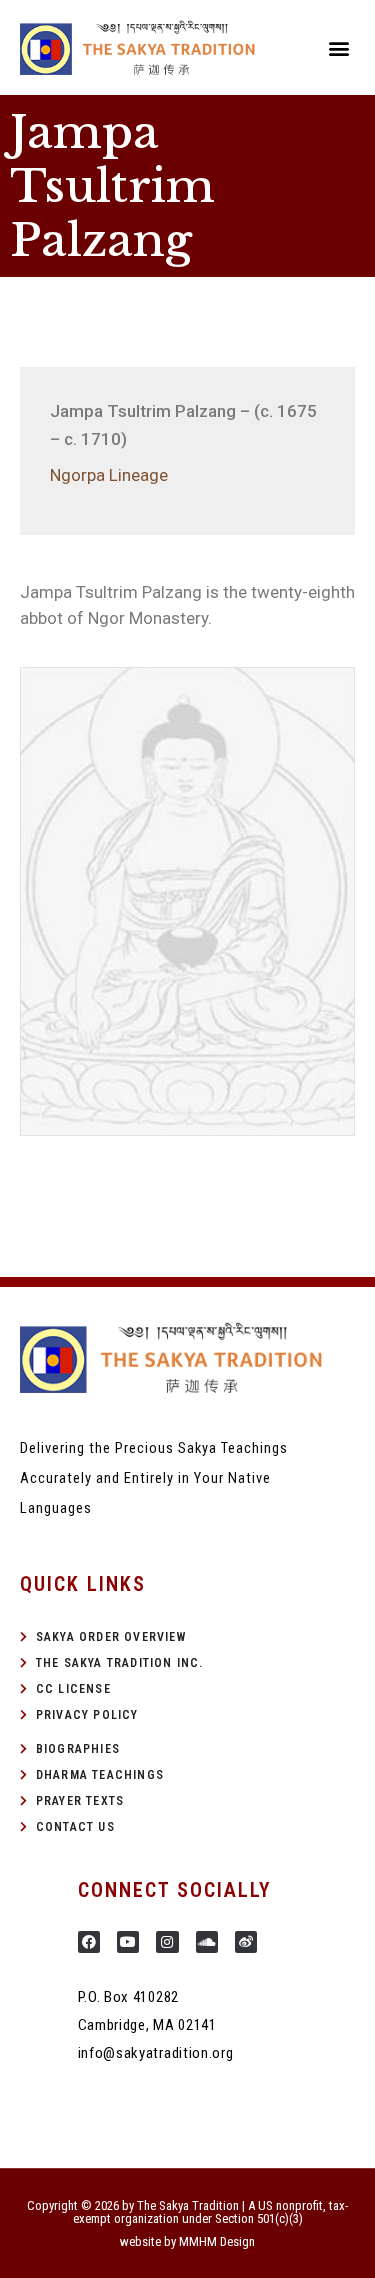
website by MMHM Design (187, 2241)
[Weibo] (246, 1942)
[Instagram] (167, 1942)
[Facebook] (89, 1942)
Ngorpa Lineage (109, 475)
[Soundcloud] (207, 1942)
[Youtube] (128, 1942)
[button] (338, 47)
